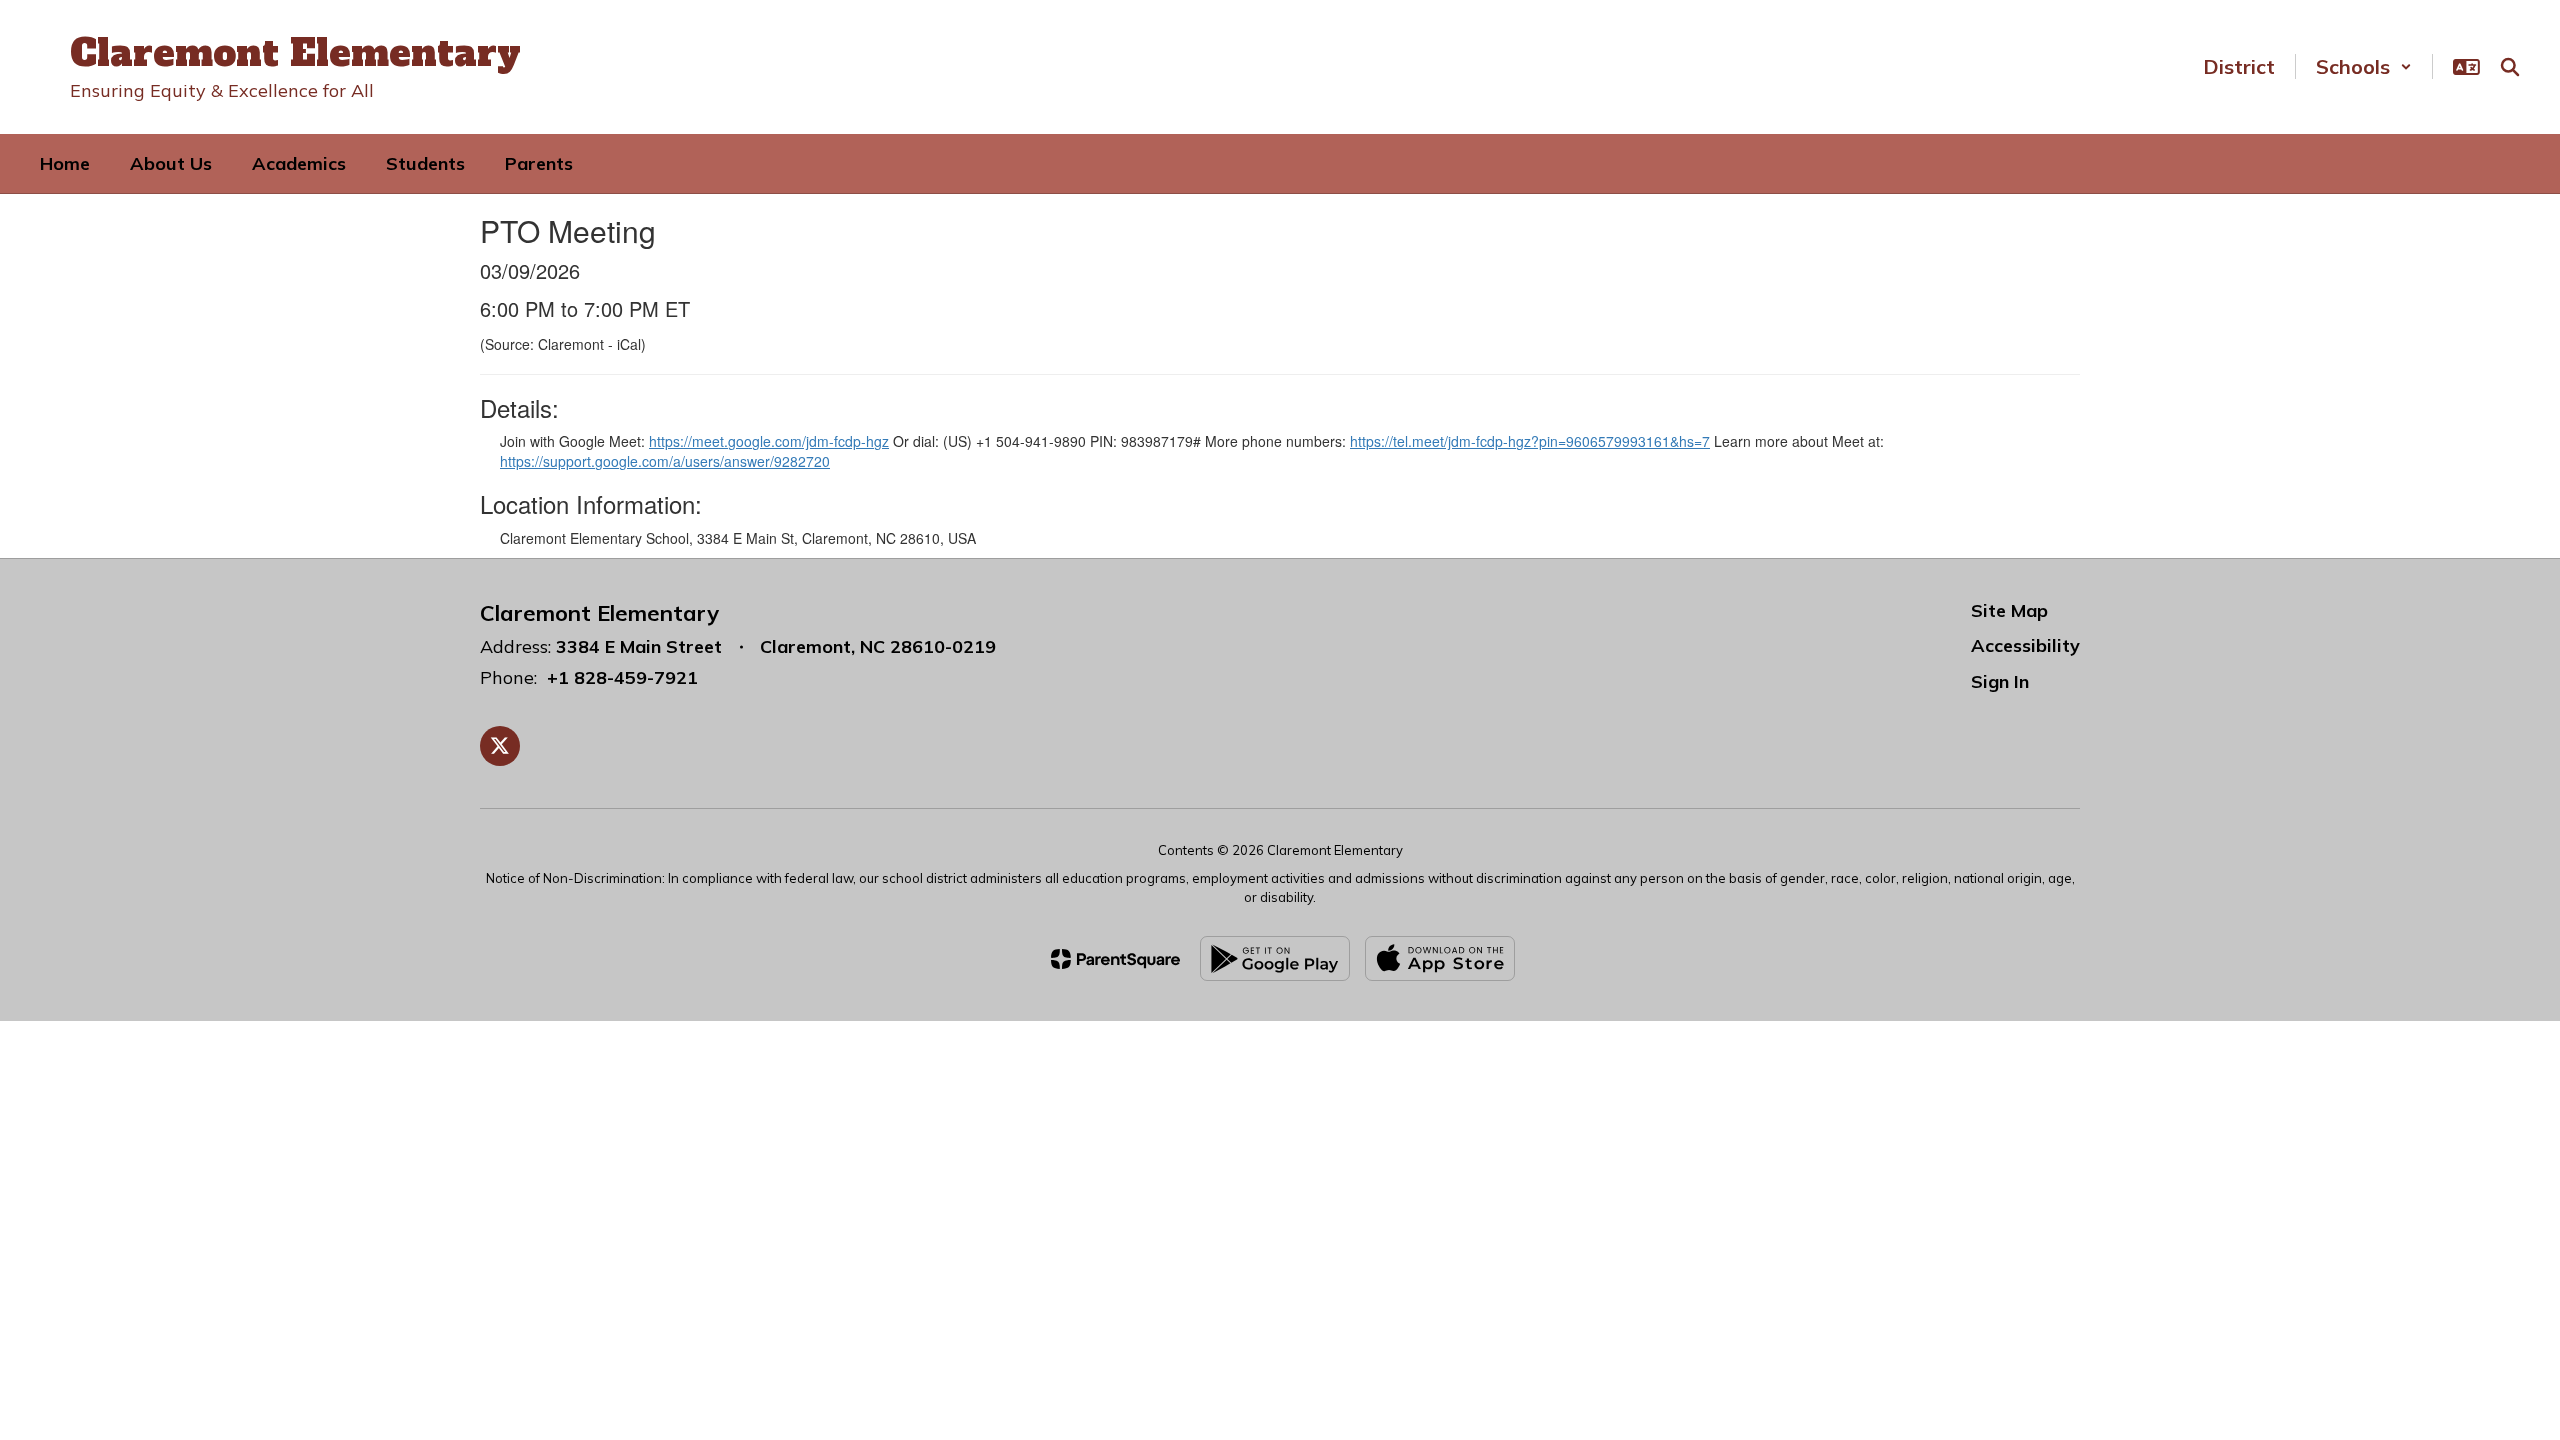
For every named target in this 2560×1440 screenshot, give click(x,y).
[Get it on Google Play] (1275, 958)
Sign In (2000, 681)
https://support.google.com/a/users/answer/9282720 (665, 461)
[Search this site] (2510, 67)
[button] (2364, 66)
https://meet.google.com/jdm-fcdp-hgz (769, 441)
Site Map (2009, 610)
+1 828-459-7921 (622, 677)
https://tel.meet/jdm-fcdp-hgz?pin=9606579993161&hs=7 (1530, 441)
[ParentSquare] (1115, 959)
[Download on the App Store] (1440, 958)
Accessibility (2025, 645)
